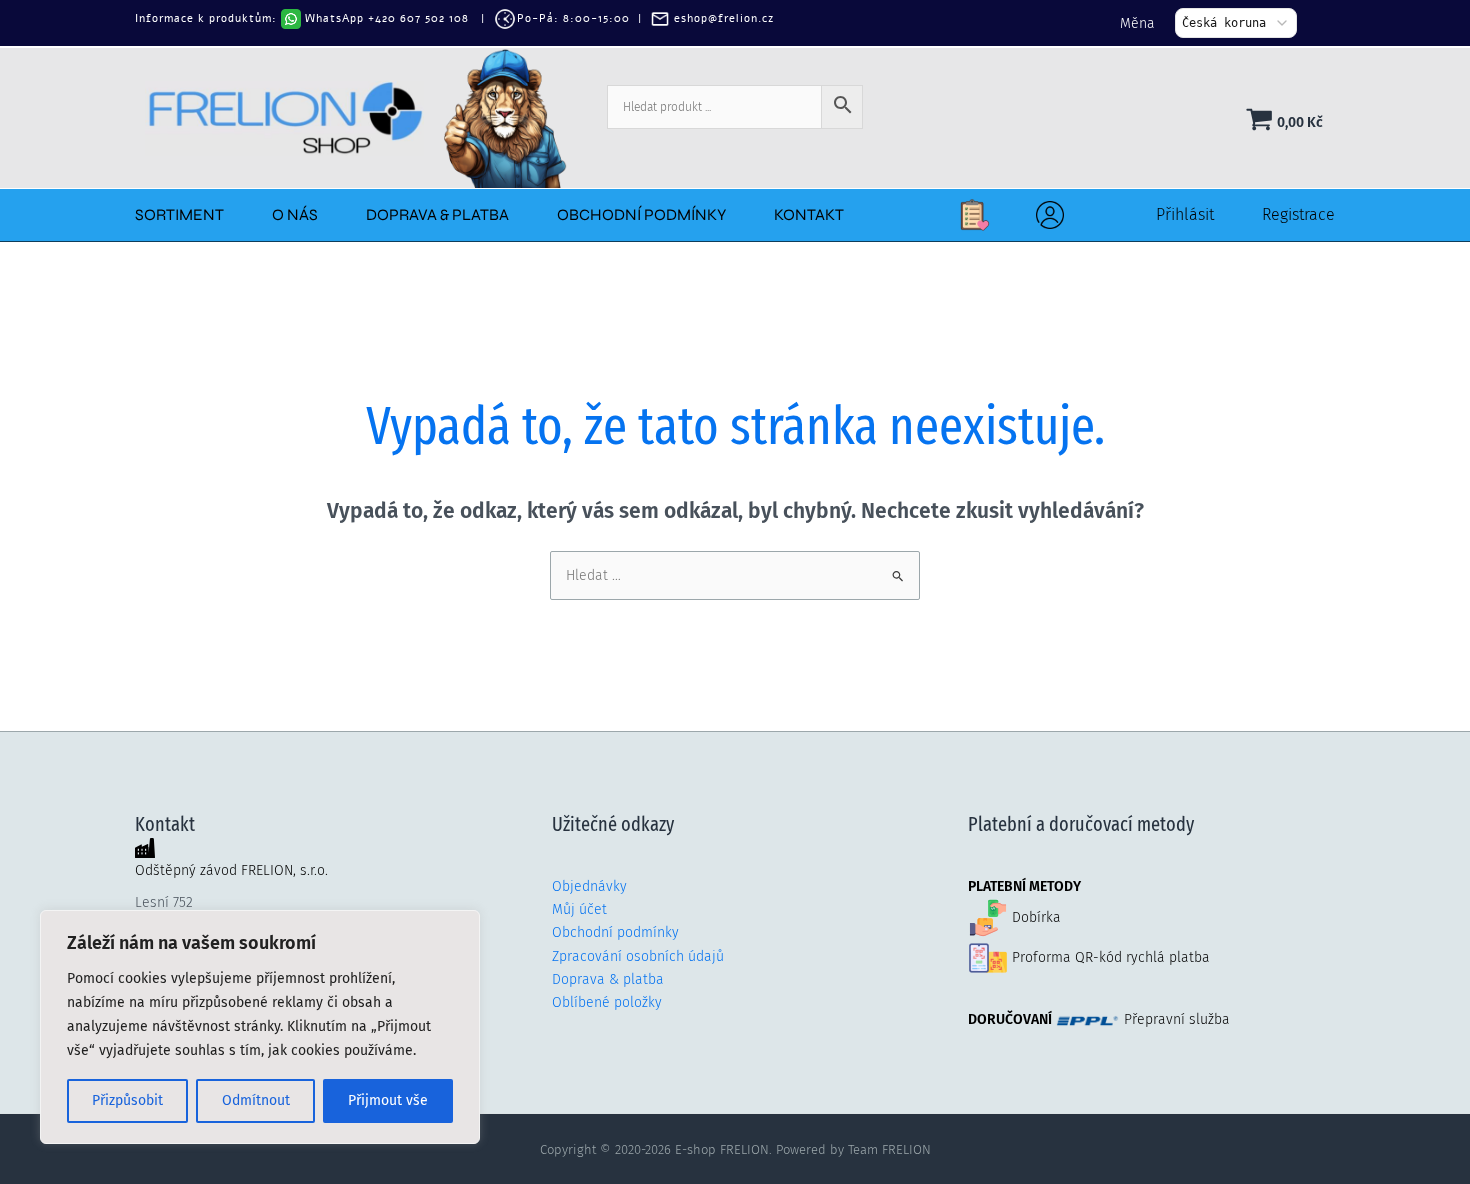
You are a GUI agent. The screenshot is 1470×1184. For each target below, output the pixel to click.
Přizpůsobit (127, 1100)
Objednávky (589, 886)
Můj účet (579, 909)
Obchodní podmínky (615, 932)
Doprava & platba (608, 979)
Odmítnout (256, 1100)
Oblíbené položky (607, 1002)
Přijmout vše (388, 1100)
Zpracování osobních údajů (638, 956)
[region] (260, 1027)
